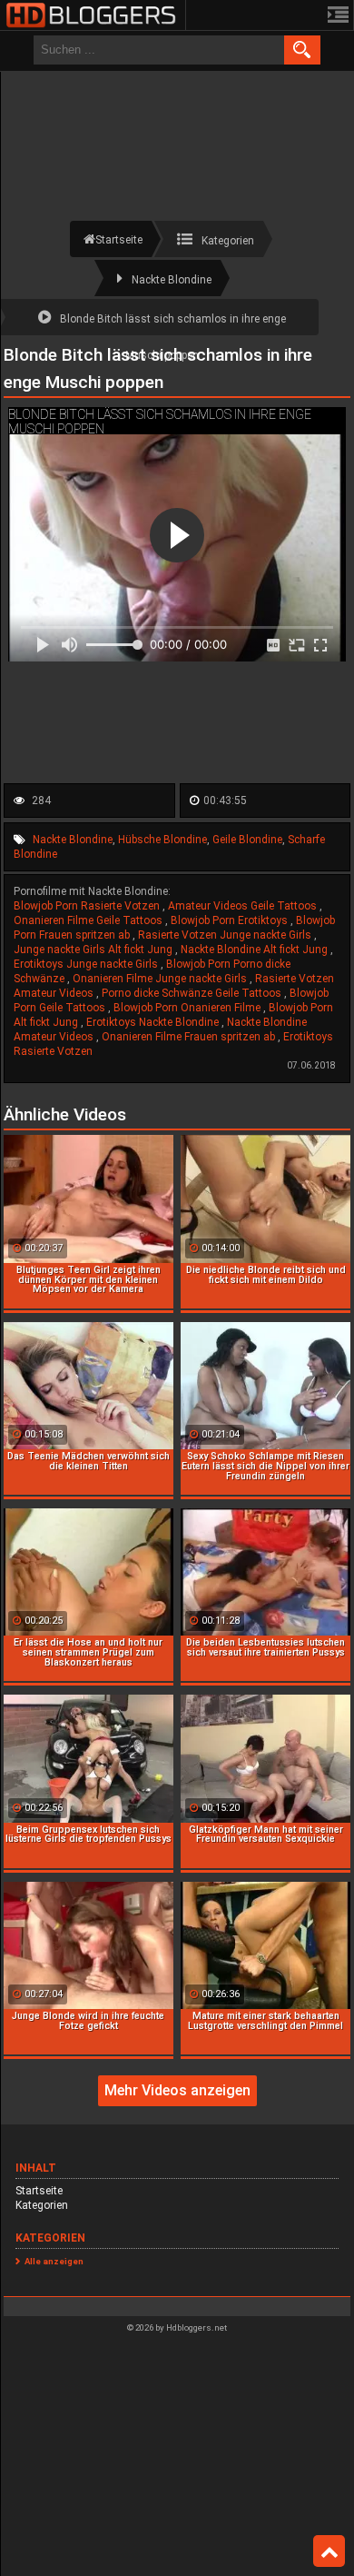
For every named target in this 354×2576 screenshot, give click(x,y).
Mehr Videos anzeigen (177, 2090)
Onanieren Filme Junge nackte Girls (161, 979)
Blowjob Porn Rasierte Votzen (88, 906)
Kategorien (42, 2205)
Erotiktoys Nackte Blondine (154, 1022)
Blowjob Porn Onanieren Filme (188, 1008)
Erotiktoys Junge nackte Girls (87, 964)
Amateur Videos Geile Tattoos (244, 906)
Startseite (39, 2191)
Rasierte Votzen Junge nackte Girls (226, 935)
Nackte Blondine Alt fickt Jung (256, 950)
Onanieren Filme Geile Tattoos (89, 920)
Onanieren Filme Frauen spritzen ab (190, 1037)
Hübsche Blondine (162, 840)
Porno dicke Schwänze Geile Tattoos (193, 993)
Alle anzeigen (54, 2261)
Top (329, 2551)
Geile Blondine (247, 840)
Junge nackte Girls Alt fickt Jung (94, 950)
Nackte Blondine (73, 840)
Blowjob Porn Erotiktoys (231, 920)
